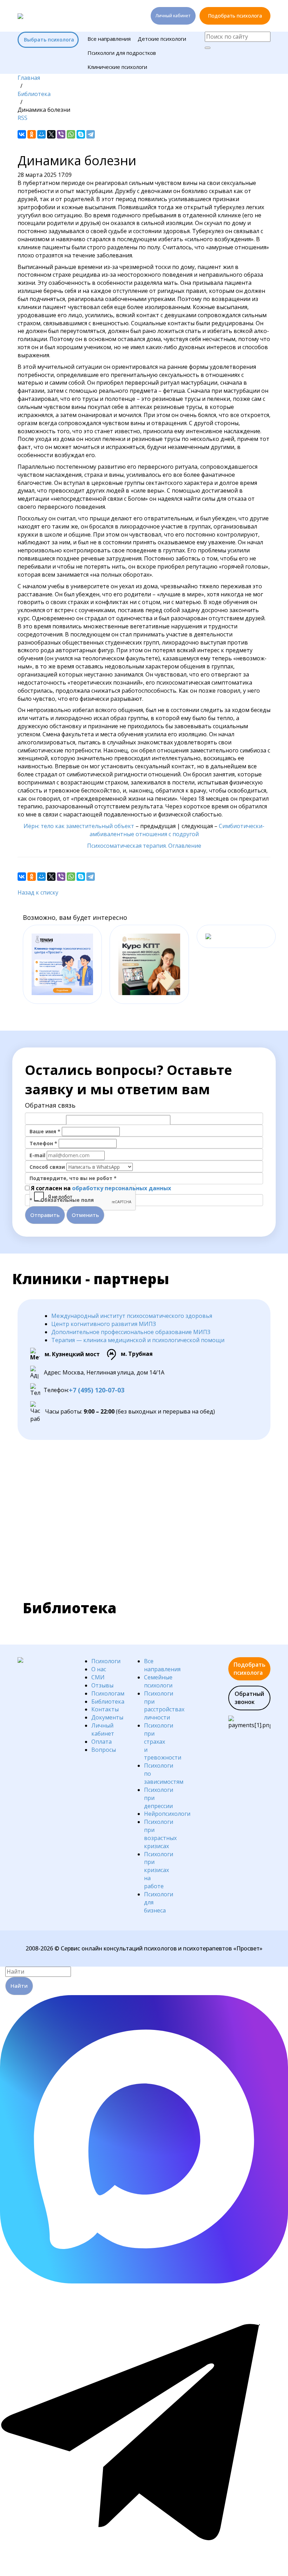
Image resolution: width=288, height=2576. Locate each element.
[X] (51, 134)
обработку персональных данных (122, 1188)
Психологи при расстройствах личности (164, 1706)
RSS (22, 118)
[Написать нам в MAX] (144, 2281)
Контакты (105, 1709)
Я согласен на (101, 1188)
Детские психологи (162, 39)
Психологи (106, 1661)
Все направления (109, 39)
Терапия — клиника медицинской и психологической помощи (138, 1340)
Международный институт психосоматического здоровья (132, 1316)
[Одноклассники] (32, 134)
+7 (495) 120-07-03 (97, 1390)
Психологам (108, 1693)
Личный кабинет (173, 16)
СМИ (98, 1677)
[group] (62, 964)
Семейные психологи (158, 1681)
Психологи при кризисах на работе (159, 1870)
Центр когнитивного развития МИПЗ (104, 1324)
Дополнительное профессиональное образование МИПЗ (131, 1332)
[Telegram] (91, 134)
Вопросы (104, 1750)
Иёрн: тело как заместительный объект (79, 826)
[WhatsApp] (71, 134)
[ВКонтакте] (22, 134)
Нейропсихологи (167, 1814)
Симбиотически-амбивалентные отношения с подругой (177, 830)
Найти (19, 1986)
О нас (99, 1669)
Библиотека (108, 1702)
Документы (107, 1717)
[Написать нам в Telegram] (144, 2572)
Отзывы (102, 1685)
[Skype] (81, 134)
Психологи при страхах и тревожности (163, 1741)
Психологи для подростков (122, 53)
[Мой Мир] (41, 134)
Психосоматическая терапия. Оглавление (144, 846)
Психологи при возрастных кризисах (160, 1834)
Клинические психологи (117, 67)
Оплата (102, 1742)
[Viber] (61, 134)
